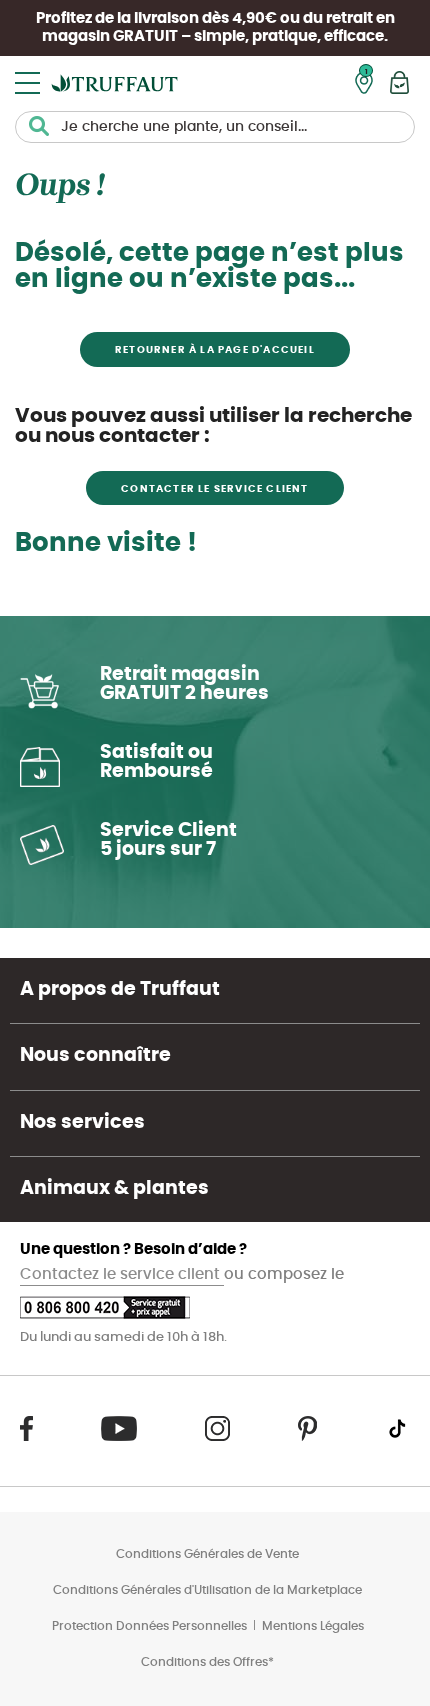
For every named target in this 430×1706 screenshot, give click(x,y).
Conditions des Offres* (207, 1662)
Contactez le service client (122, 1274)
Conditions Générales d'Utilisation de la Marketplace (207, 1590)
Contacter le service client (214, 489)
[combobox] (215, 127)
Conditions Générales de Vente (207, 1554)
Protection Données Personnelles (149, 1626)
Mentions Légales (313, 1626)
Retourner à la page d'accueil (215, 350)
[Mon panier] (399, 82)
